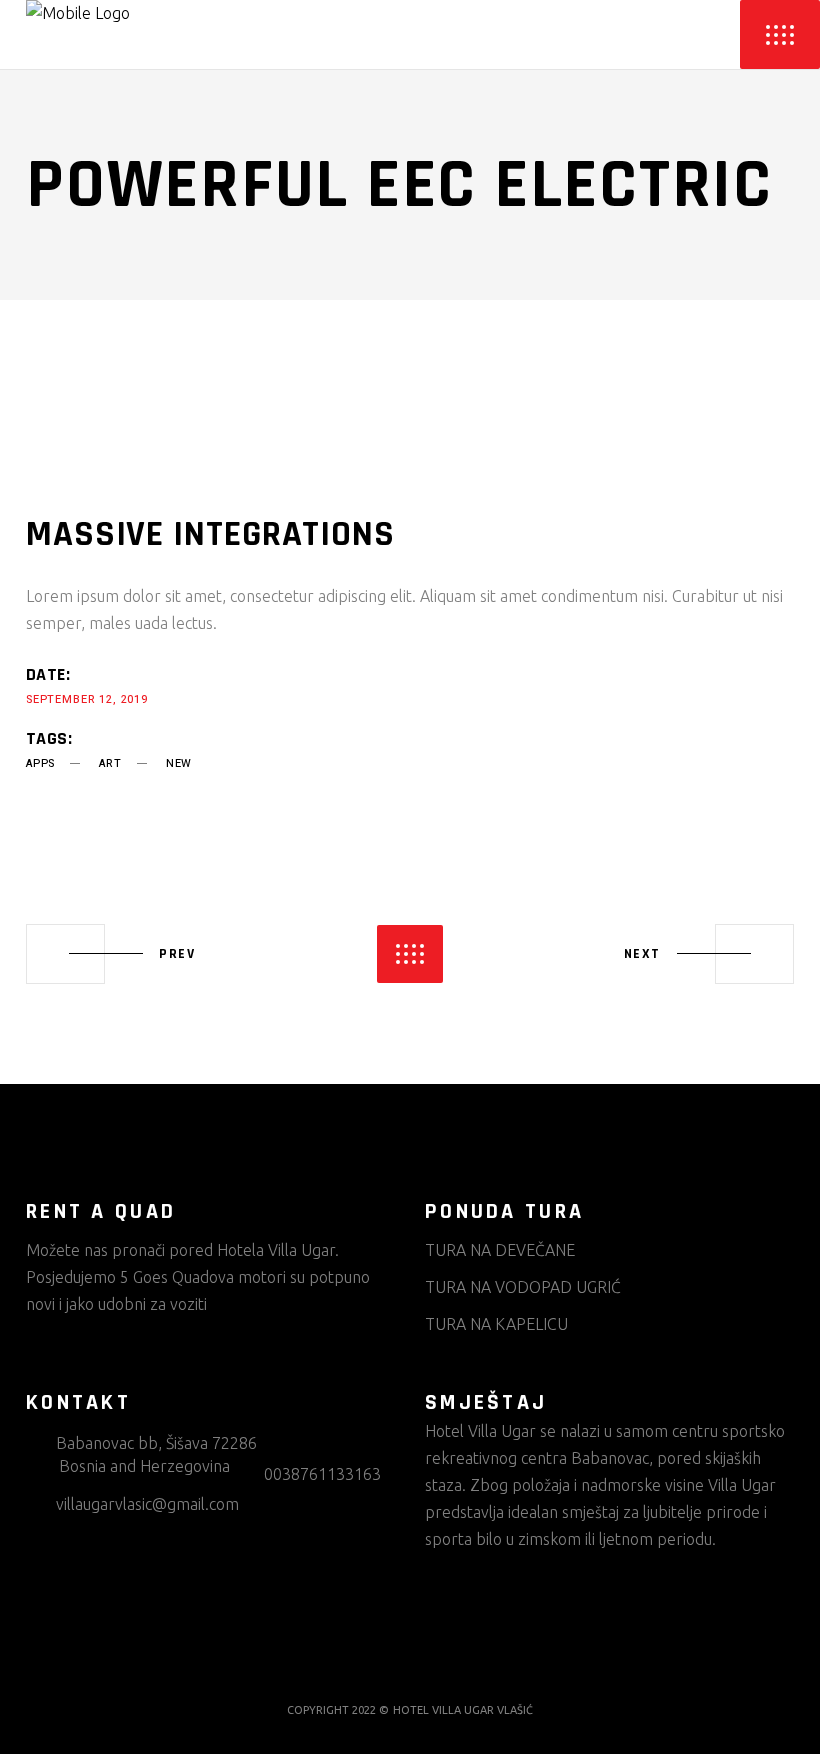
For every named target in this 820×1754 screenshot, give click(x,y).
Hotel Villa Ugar (480, 1431)
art (110, 763)
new (179, 763)
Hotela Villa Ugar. (278, 1250)
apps (40, 763)
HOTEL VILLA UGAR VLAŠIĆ (463, 1710)
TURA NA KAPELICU (496, 1324)
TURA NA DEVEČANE (500, 1250)
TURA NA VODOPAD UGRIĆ (523, 1287)
